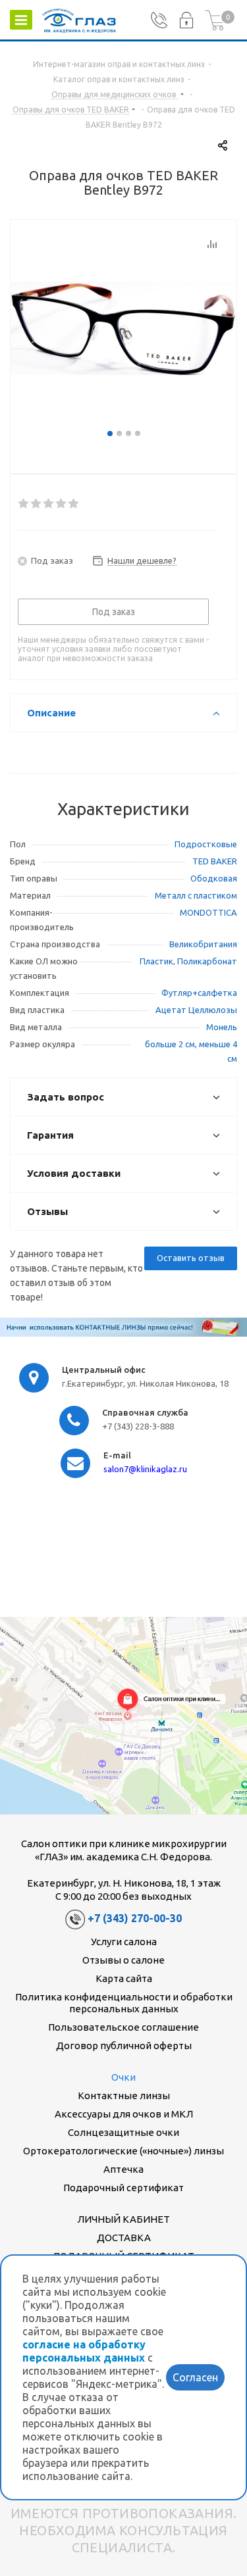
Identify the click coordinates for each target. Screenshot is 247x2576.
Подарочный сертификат (123, 2188)
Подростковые (206, 844)
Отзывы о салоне (123, 1960)
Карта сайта (124, 1978)
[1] (24, 504)
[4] (62, 504)
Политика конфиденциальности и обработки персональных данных (124, 2003)
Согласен (195, 2377)
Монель (222, 1027)
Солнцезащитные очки (123, 2132)
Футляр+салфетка (199, 993)
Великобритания (203, 944)
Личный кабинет (123, 2219)
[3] (49, 504)
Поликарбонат (207, 961)
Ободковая (214, 878)
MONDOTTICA (208, 912)
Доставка (124, 2238)
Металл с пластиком (196, 895)
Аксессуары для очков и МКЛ (124, 2114)
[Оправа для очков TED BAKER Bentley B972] (123, 328)
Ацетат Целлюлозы (196, 1010)
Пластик (156, 961)
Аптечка (123, 2169)
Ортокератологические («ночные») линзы (123, 2151)
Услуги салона (124, 1942)
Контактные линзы (124, 2095)
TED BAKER (215, 861)
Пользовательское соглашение (123, 2027)
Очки (123, 2077)
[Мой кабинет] (186, 20)
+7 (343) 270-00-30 (135, 1919)
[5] (74, 504)
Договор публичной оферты (124, 2045)
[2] (37, 504)
